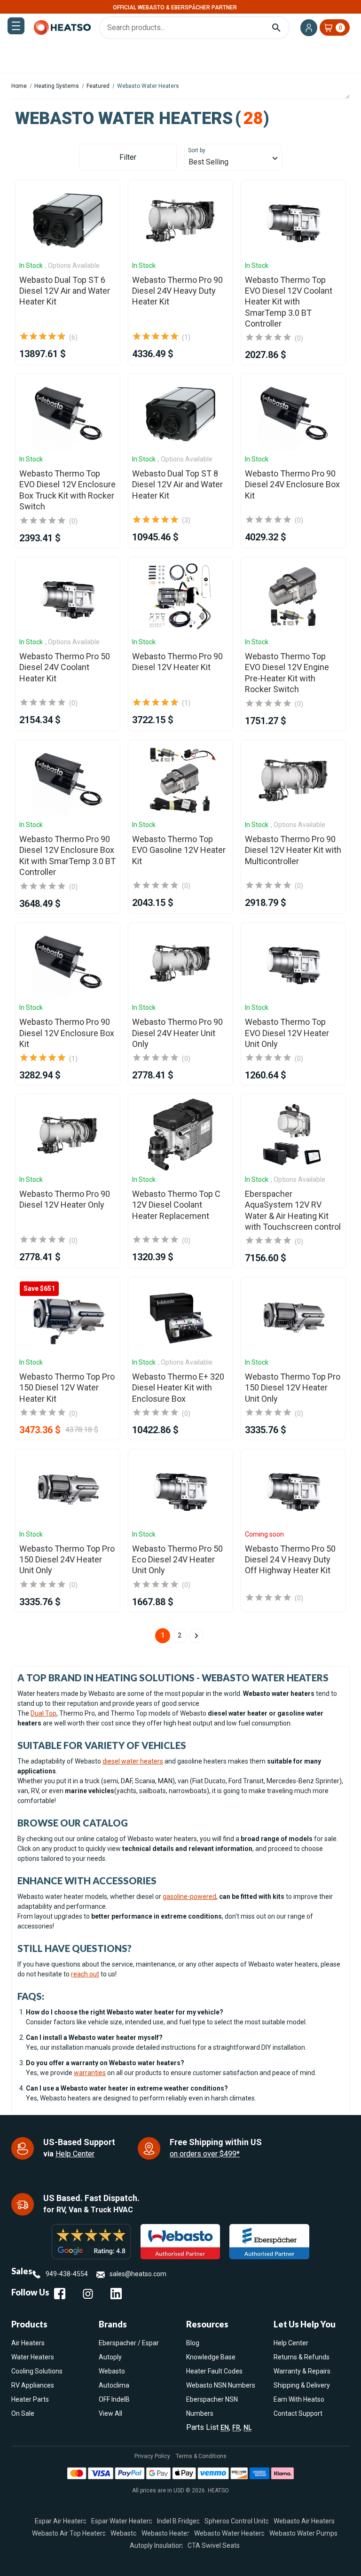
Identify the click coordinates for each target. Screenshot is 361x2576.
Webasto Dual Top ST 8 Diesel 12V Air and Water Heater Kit (177, 484)
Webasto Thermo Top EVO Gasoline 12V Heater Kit (179, 850)
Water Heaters (33, 2357)
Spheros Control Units (237, 2521)
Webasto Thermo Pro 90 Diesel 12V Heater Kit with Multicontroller (293, 850)
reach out (85, 1974)
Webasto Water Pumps (303, 2533)
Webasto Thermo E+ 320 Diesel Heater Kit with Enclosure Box (178, 1388)
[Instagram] (88, 2294)
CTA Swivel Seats (214, 2545)
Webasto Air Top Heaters (69, 2533)
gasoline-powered (189, 1897)
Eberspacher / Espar (129, 2343)
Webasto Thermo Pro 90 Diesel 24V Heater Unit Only (177, 1033)
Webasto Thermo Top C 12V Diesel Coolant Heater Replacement (176, 1205)
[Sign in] (309, 28)
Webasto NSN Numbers (221, 2385)
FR (236, 2428)
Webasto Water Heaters (229, 2533)
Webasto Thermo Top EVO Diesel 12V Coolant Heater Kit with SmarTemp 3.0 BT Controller (289, 302)
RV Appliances (33, 2385)
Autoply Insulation (156, 2545)
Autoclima (114, 2385)
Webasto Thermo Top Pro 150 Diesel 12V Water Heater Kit (67, 1388)
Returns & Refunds (302, 2357)
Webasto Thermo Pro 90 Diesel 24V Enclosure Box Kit (292, 484)
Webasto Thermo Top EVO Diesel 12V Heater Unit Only (287, 1033)
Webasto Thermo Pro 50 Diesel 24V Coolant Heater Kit (65, 667)
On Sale (23, 2413)
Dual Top (43, 1713)
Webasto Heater (165, 2533)
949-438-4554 (67, 2274)
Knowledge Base (211, 2357)
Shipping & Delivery (302, 2385)
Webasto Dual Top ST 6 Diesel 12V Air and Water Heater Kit (65, 291)
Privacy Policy (152, 2456)
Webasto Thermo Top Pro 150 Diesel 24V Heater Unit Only (67, 1560)
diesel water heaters (133, 1761)
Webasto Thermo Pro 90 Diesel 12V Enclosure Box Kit (67, 1033)
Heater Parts (30, 2399)
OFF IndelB (114, 2399)
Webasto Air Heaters (304, 2521)
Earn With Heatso (299, 2399)
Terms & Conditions (201, 2456)
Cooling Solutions (37, 2371)
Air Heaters (28, 2343)
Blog (193, 2343)
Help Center (75, 2154)
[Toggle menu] (16, 26)
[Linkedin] (116, 2294)
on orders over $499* (205, 2154)
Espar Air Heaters (61, 2521)
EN (225, 2428)
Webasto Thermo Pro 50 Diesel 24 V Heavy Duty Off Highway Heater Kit (290, 1560)
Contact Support (298, 2413)
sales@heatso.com (138, 2274)
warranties (90, 2073)
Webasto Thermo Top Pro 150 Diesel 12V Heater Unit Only (293, 1388)
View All (110, 2413)
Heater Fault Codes (214, 2371)
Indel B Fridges (178, 2521)
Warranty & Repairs (302, 2371)
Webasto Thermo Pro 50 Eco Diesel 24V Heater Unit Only (177, 1560)
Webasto (112, 2371)
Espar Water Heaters (122, 2521)
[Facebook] (60, 2294)
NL (247, 2428)
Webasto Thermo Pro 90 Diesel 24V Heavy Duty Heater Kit (177, 291)
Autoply (110, 2357)
